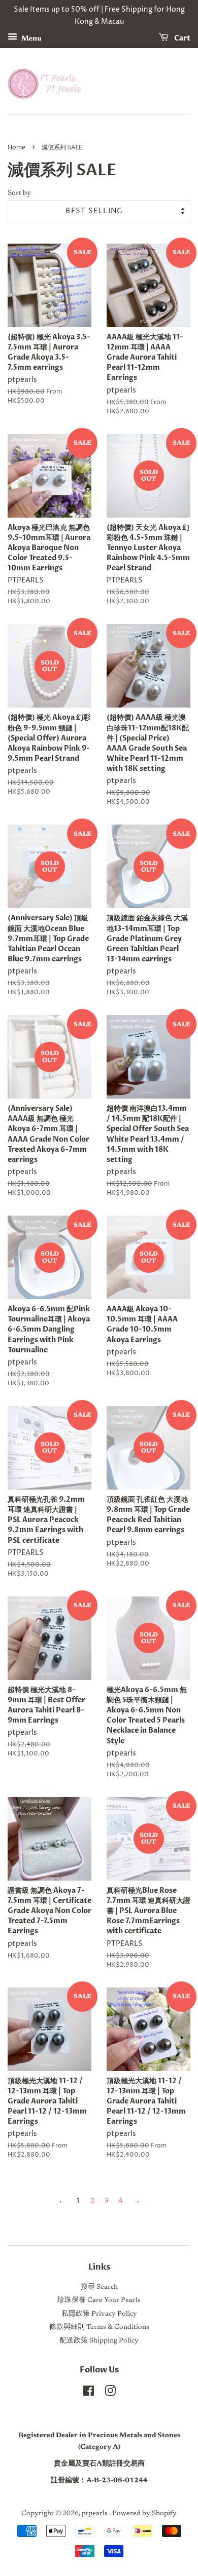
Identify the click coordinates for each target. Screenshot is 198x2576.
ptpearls (95, 2514)
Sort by (19, 193)
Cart (181, 38)
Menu (31, 38)
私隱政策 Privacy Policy (99, 2314)
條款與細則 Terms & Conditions (99, 2327)
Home (16, 148)
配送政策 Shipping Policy (99, 2341)
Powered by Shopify (144, 2514)
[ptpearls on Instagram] (110, 2394)
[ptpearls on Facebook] (89, 2394)
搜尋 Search (99, 2287)
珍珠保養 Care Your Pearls (99, 2300)
